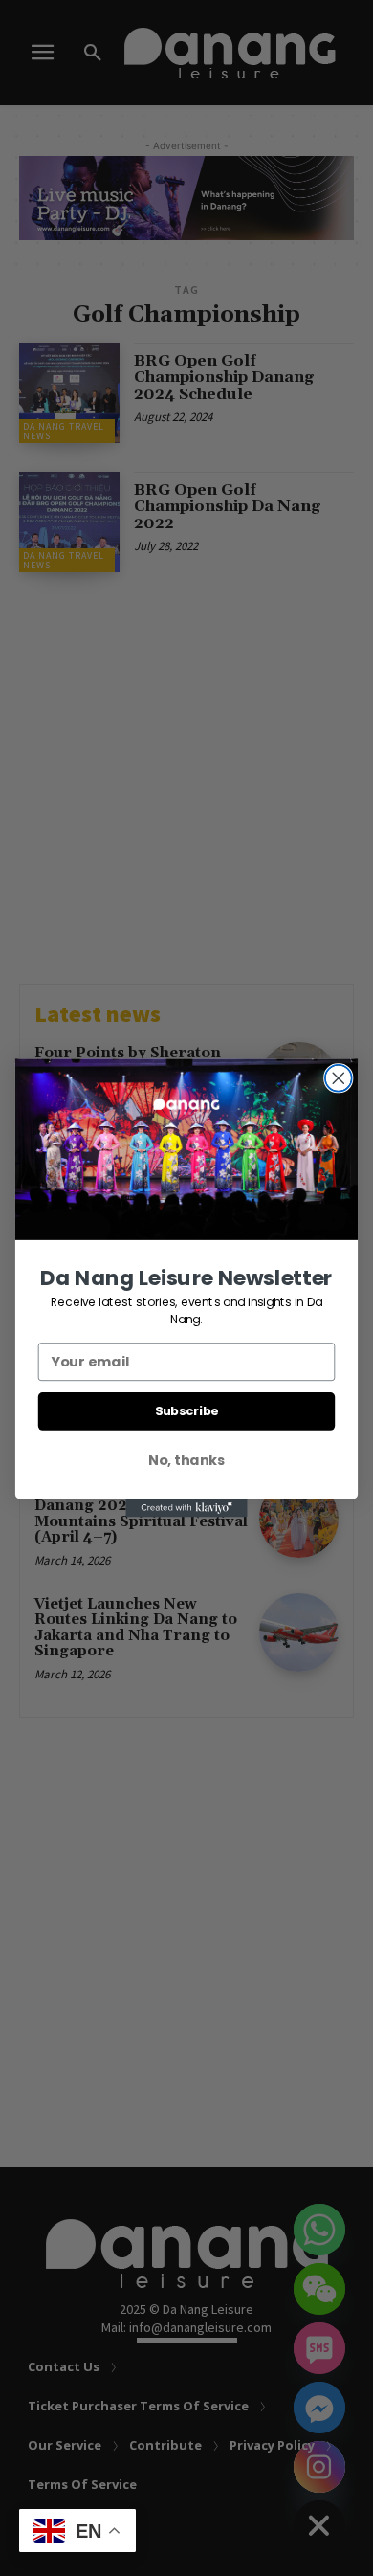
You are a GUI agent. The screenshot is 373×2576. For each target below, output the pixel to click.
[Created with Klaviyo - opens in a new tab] (186, 1508)
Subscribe (187, 1410)
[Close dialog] (339, 1078)
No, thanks (186, 1460)
